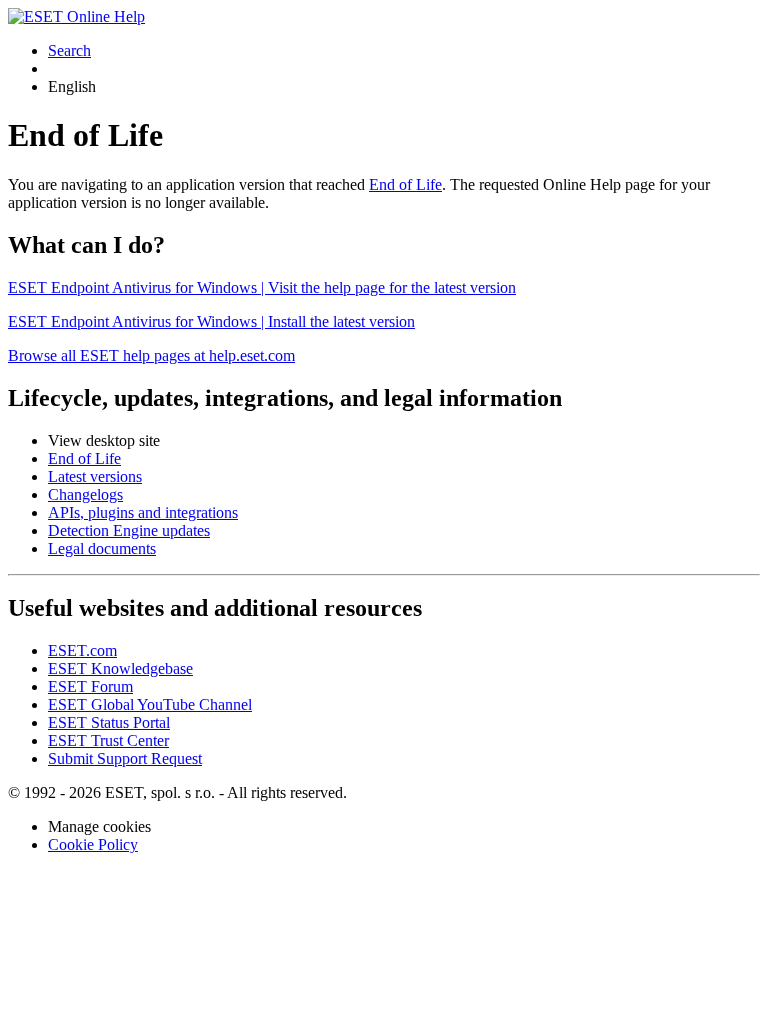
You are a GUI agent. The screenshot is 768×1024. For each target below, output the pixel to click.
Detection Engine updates (129, 530)
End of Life (405, 184)
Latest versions (95, 476)
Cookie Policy (93, 844)
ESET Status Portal (109, 722)
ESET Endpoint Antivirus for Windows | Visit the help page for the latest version (262, 287)
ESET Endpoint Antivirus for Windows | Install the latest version (211, 321)
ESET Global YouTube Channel (150, 704)
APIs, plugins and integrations (143, 512)
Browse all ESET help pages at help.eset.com (151, 355)
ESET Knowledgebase (120, 668)
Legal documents (102, 548)
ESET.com (82, 650)
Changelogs (85, 494)
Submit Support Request (125, 758)
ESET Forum (90, 686)
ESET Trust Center (108, 740)
